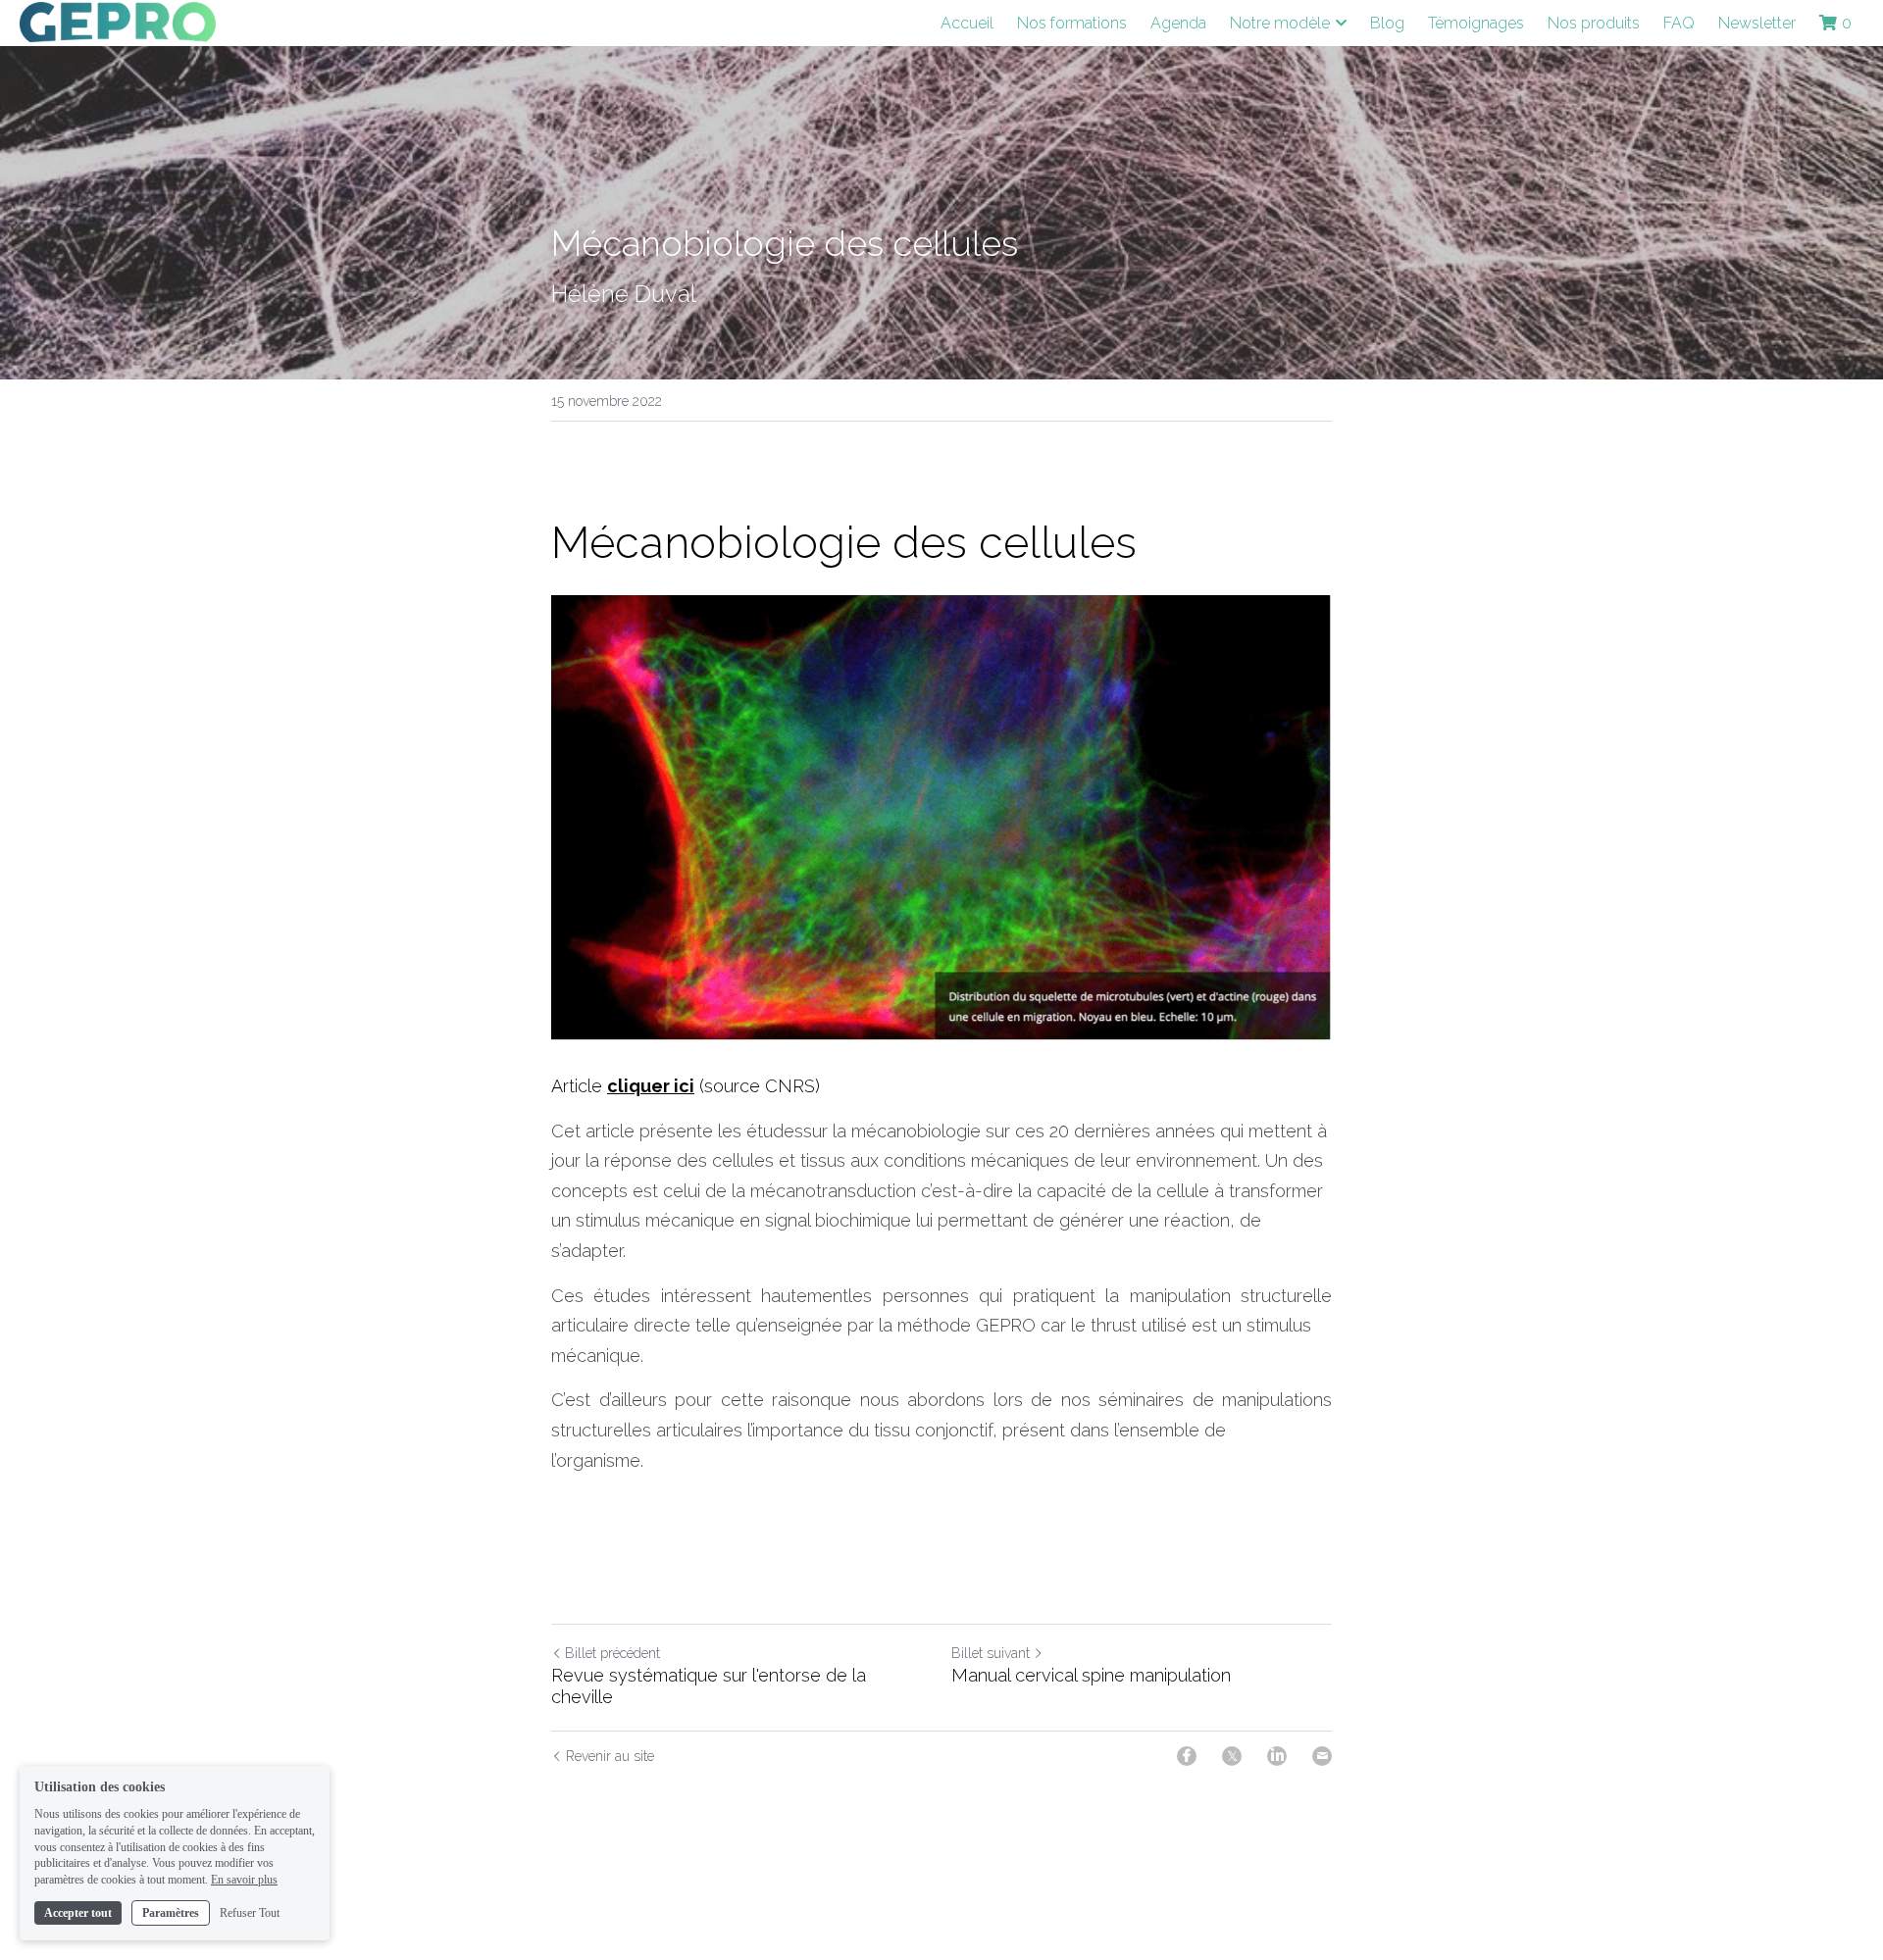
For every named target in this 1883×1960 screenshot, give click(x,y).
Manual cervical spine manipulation (1091, 1675)
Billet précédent (612, 1653)
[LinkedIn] (1277, 1756)
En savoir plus (244, 1880)
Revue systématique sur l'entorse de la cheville (709, 1686)
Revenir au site (610, 1756)
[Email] (1322, 1756)
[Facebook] (1187, 1756)
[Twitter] (1232, 1756)
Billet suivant (991, 1653)
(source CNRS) (757, 1086)
